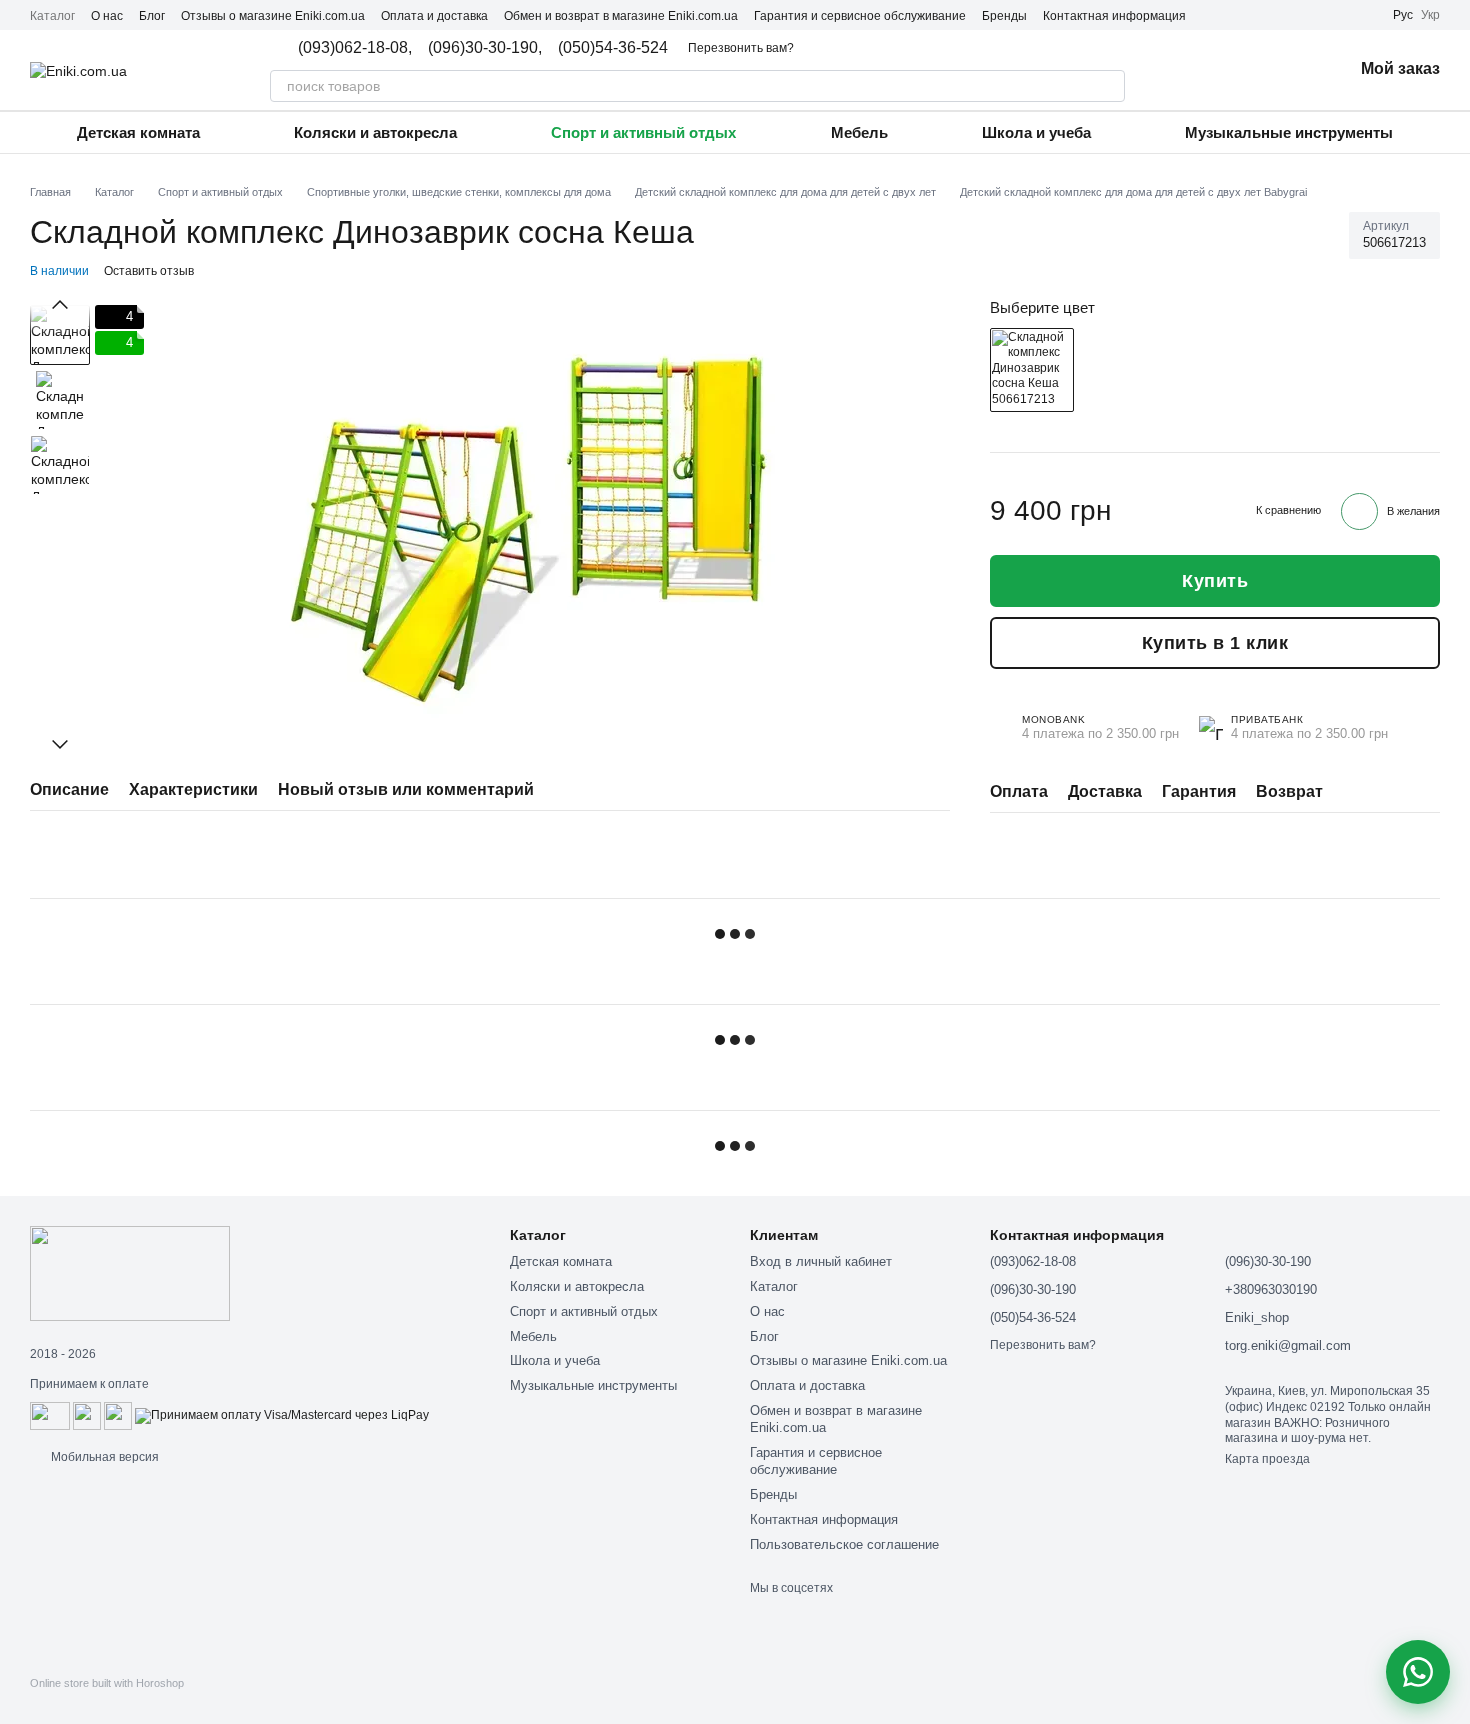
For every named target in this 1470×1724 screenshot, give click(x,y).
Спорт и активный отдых (643, 132)
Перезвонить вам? (741, 48)
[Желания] (1285, 70)
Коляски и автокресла (375, 132)
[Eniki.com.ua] (130, 1272)
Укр (1430, 15)
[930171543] (1032, 370)
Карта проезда (1267, 1459)
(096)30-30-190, (485, 48)
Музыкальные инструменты (1289, 132)
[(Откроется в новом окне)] (87, 1415)
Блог (152, 16)
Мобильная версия (103, 1457)
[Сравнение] (1233, 70)
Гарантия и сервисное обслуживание (860, 16)
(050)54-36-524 (613, 48)
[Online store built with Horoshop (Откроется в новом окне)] (107, 1700)
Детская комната (138, 132)
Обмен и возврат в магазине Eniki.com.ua (621, 16)
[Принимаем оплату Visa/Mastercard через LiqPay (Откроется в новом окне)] (282, 1415)
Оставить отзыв (149, 271)
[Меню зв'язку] (1418, 1672)
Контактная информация (1114, 16)
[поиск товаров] (1109, 86)
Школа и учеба (1036, 132)
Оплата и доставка (434, 16)
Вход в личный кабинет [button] (821, 1261)
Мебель (859, 132)
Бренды (1004, 16)
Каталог (52, 16)
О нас (107, 16)
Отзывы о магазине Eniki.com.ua (273, 16)
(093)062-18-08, (355, 48)
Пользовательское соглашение (844, 1544)
